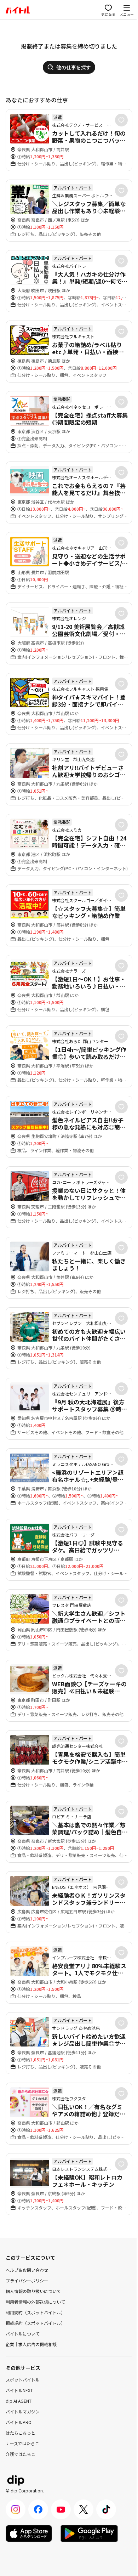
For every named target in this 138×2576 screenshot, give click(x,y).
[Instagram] (16, 2509)
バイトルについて (23, 2334)
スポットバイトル (23, 2380)
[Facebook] (38, 2509)
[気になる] (121, 120)
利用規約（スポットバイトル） (35, 2312)
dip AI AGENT (19, 2401)
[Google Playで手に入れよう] (89, 2533)
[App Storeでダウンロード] (29, 2533)
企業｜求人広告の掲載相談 (31, 2344)
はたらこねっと (21, 2433)
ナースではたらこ (22, 2443)
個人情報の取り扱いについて (33, 2291)
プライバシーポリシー (27, 2280)
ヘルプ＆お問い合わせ (27, 2270)
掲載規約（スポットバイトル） (35, 2323)
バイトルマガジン (23, 2411)
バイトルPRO (19, 2422)
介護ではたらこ (21, 2454)
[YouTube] (61, 2509)
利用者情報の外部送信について (35, 2302)
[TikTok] (106, 2509)
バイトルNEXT (19, 2390)
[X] (84, 2509)
